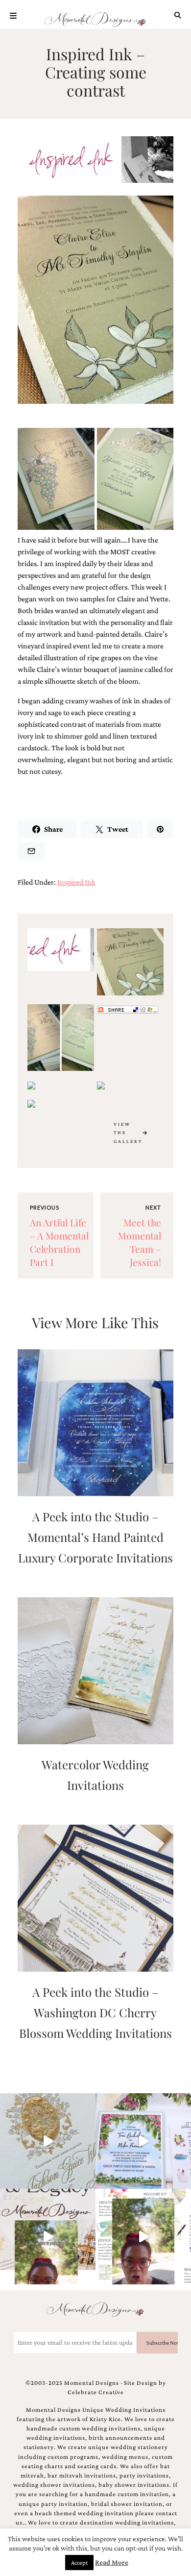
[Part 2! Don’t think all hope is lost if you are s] (48, 2237)
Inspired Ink (76, 882)
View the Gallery (128, 1133)
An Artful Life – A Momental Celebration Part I (59, 1242)
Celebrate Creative (96, 2392)
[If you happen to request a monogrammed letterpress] (48, 2141)
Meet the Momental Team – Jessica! (140, 1242)
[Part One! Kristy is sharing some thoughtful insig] (143, 2237)
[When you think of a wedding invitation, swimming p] (143, 2141)
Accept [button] (79, 2563)
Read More (112, 2562)
